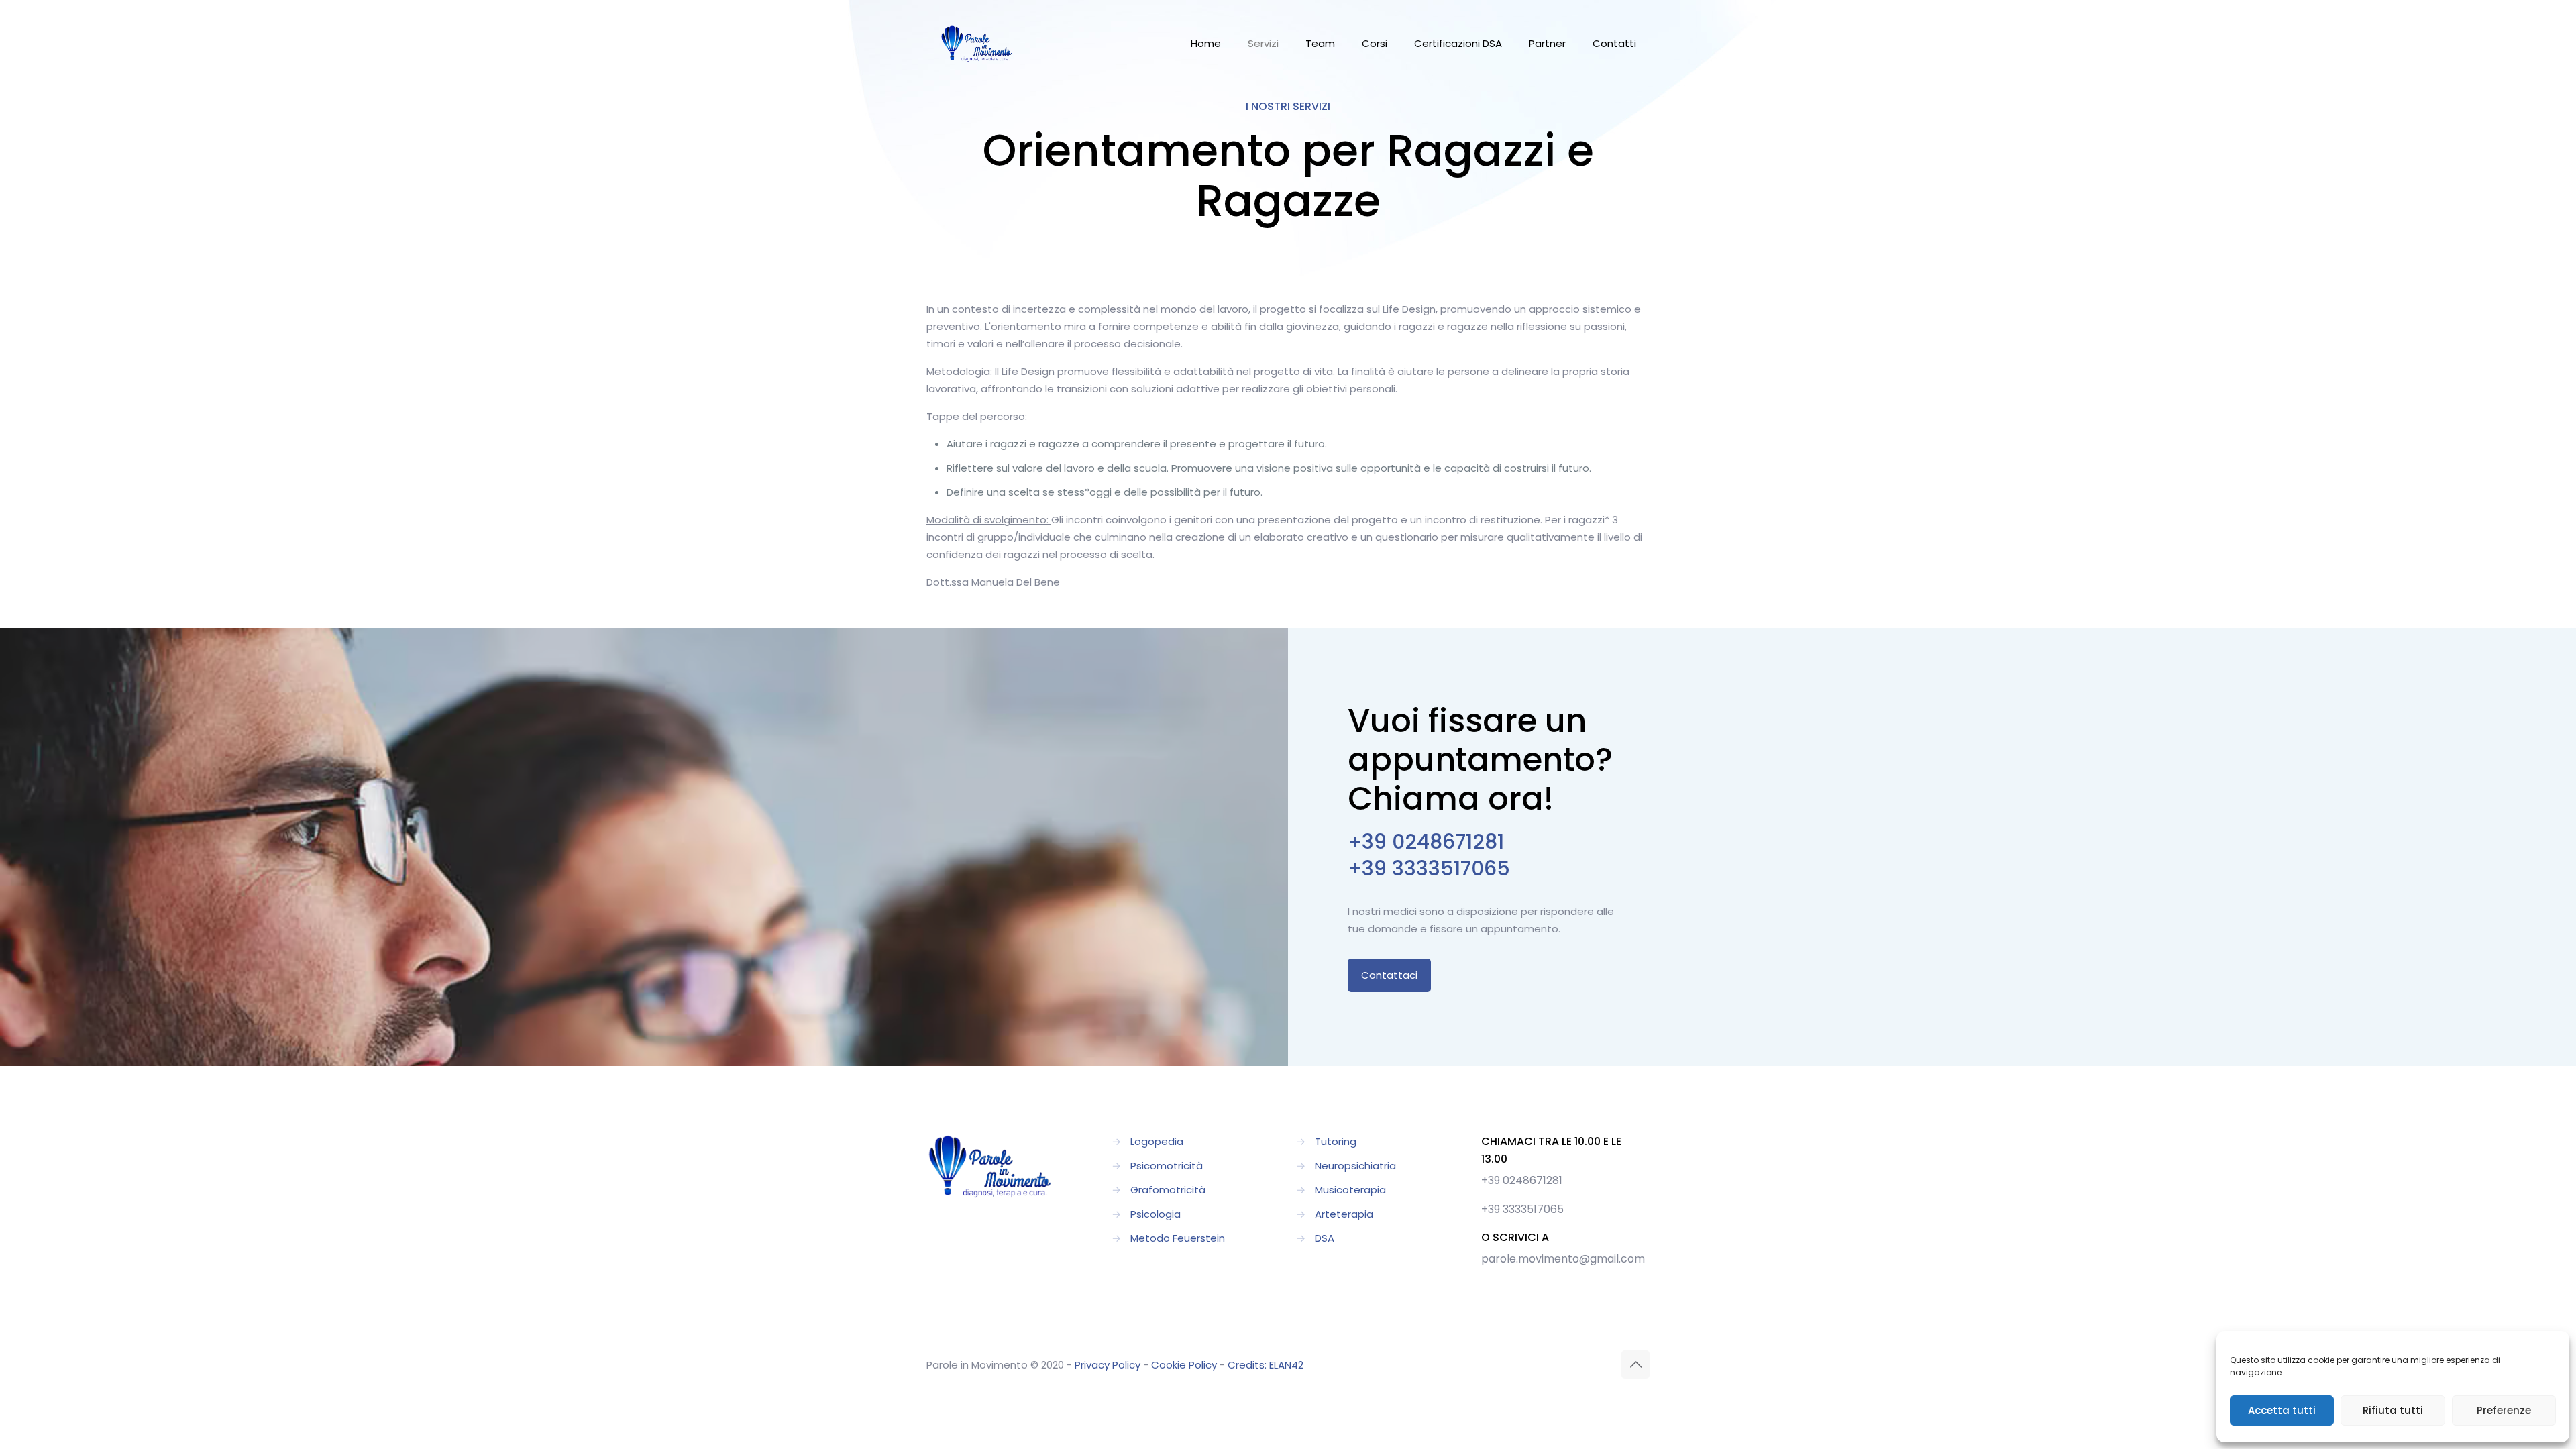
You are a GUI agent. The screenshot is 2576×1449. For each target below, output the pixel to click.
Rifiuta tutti (2393, 1410)
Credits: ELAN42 (1266, 1365)
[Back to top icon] (1635, 1364)
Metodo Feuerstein (1178, 1238)
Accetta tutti (2282, 1410)
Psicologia (1156, 1214)
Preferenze (2504, 1410)
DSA (1325, 1238)
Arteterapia (1344, 1214)
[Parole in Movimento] (977, 44)
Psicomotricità (1167, 1166)
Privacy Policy (1108, 1365)
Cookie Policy (1184, 1365)
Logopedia (1157, 1141)
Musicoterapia (1350, 1190)
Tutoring (1336, 1141)
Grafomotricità (1168, 1190)
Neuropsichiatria (1355, 1166)
